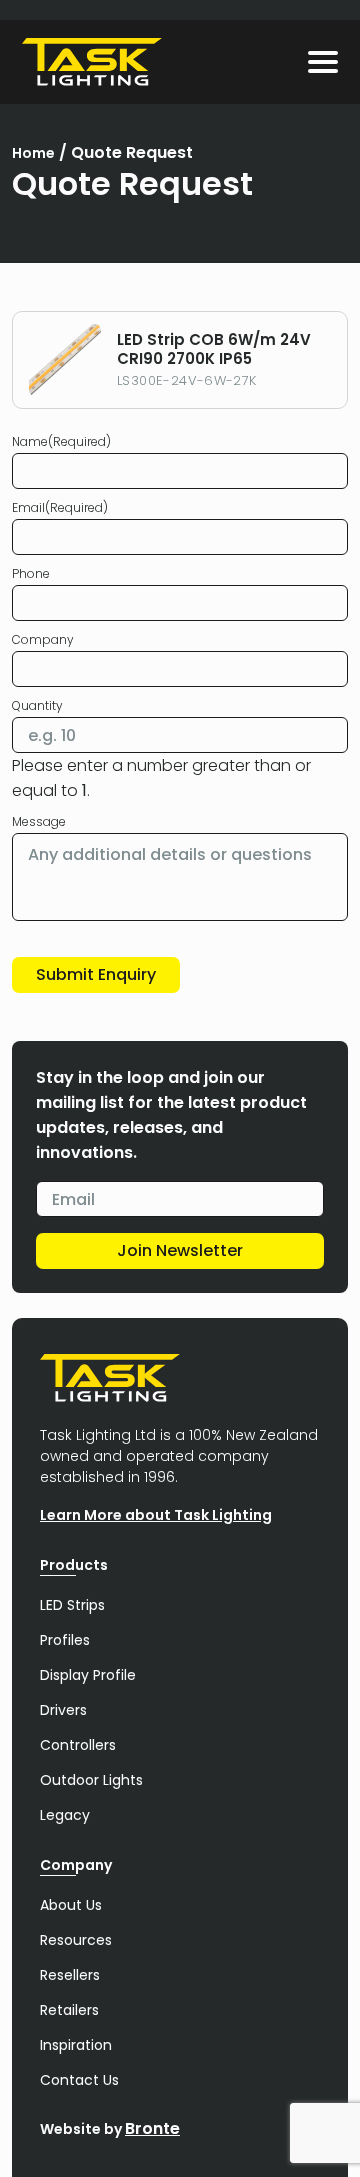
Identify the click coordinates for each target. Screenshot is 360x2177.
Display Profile (88, 1675)
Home (33, 153)
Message (39, 821)
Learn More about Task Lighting (156, 1515)
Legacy (65, 1815)
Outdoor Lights (91, 1780)
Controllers (78, 1745)
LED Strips (72, 1605)
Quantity (37, 705)
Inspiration (76, 2045)
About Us (71, 1905)
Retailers (69, 2010)
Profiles (65, 1640)
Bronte (152, 2128)
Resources (76, 1940)
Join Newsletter (180, 1250)
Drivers (63, 1710)
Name (61, 441)
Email (60, 507)
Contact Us (79, 2080)
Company (43, 639)
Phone (31, 573)
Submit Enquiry (96, 974)
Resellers (70, 1975)
